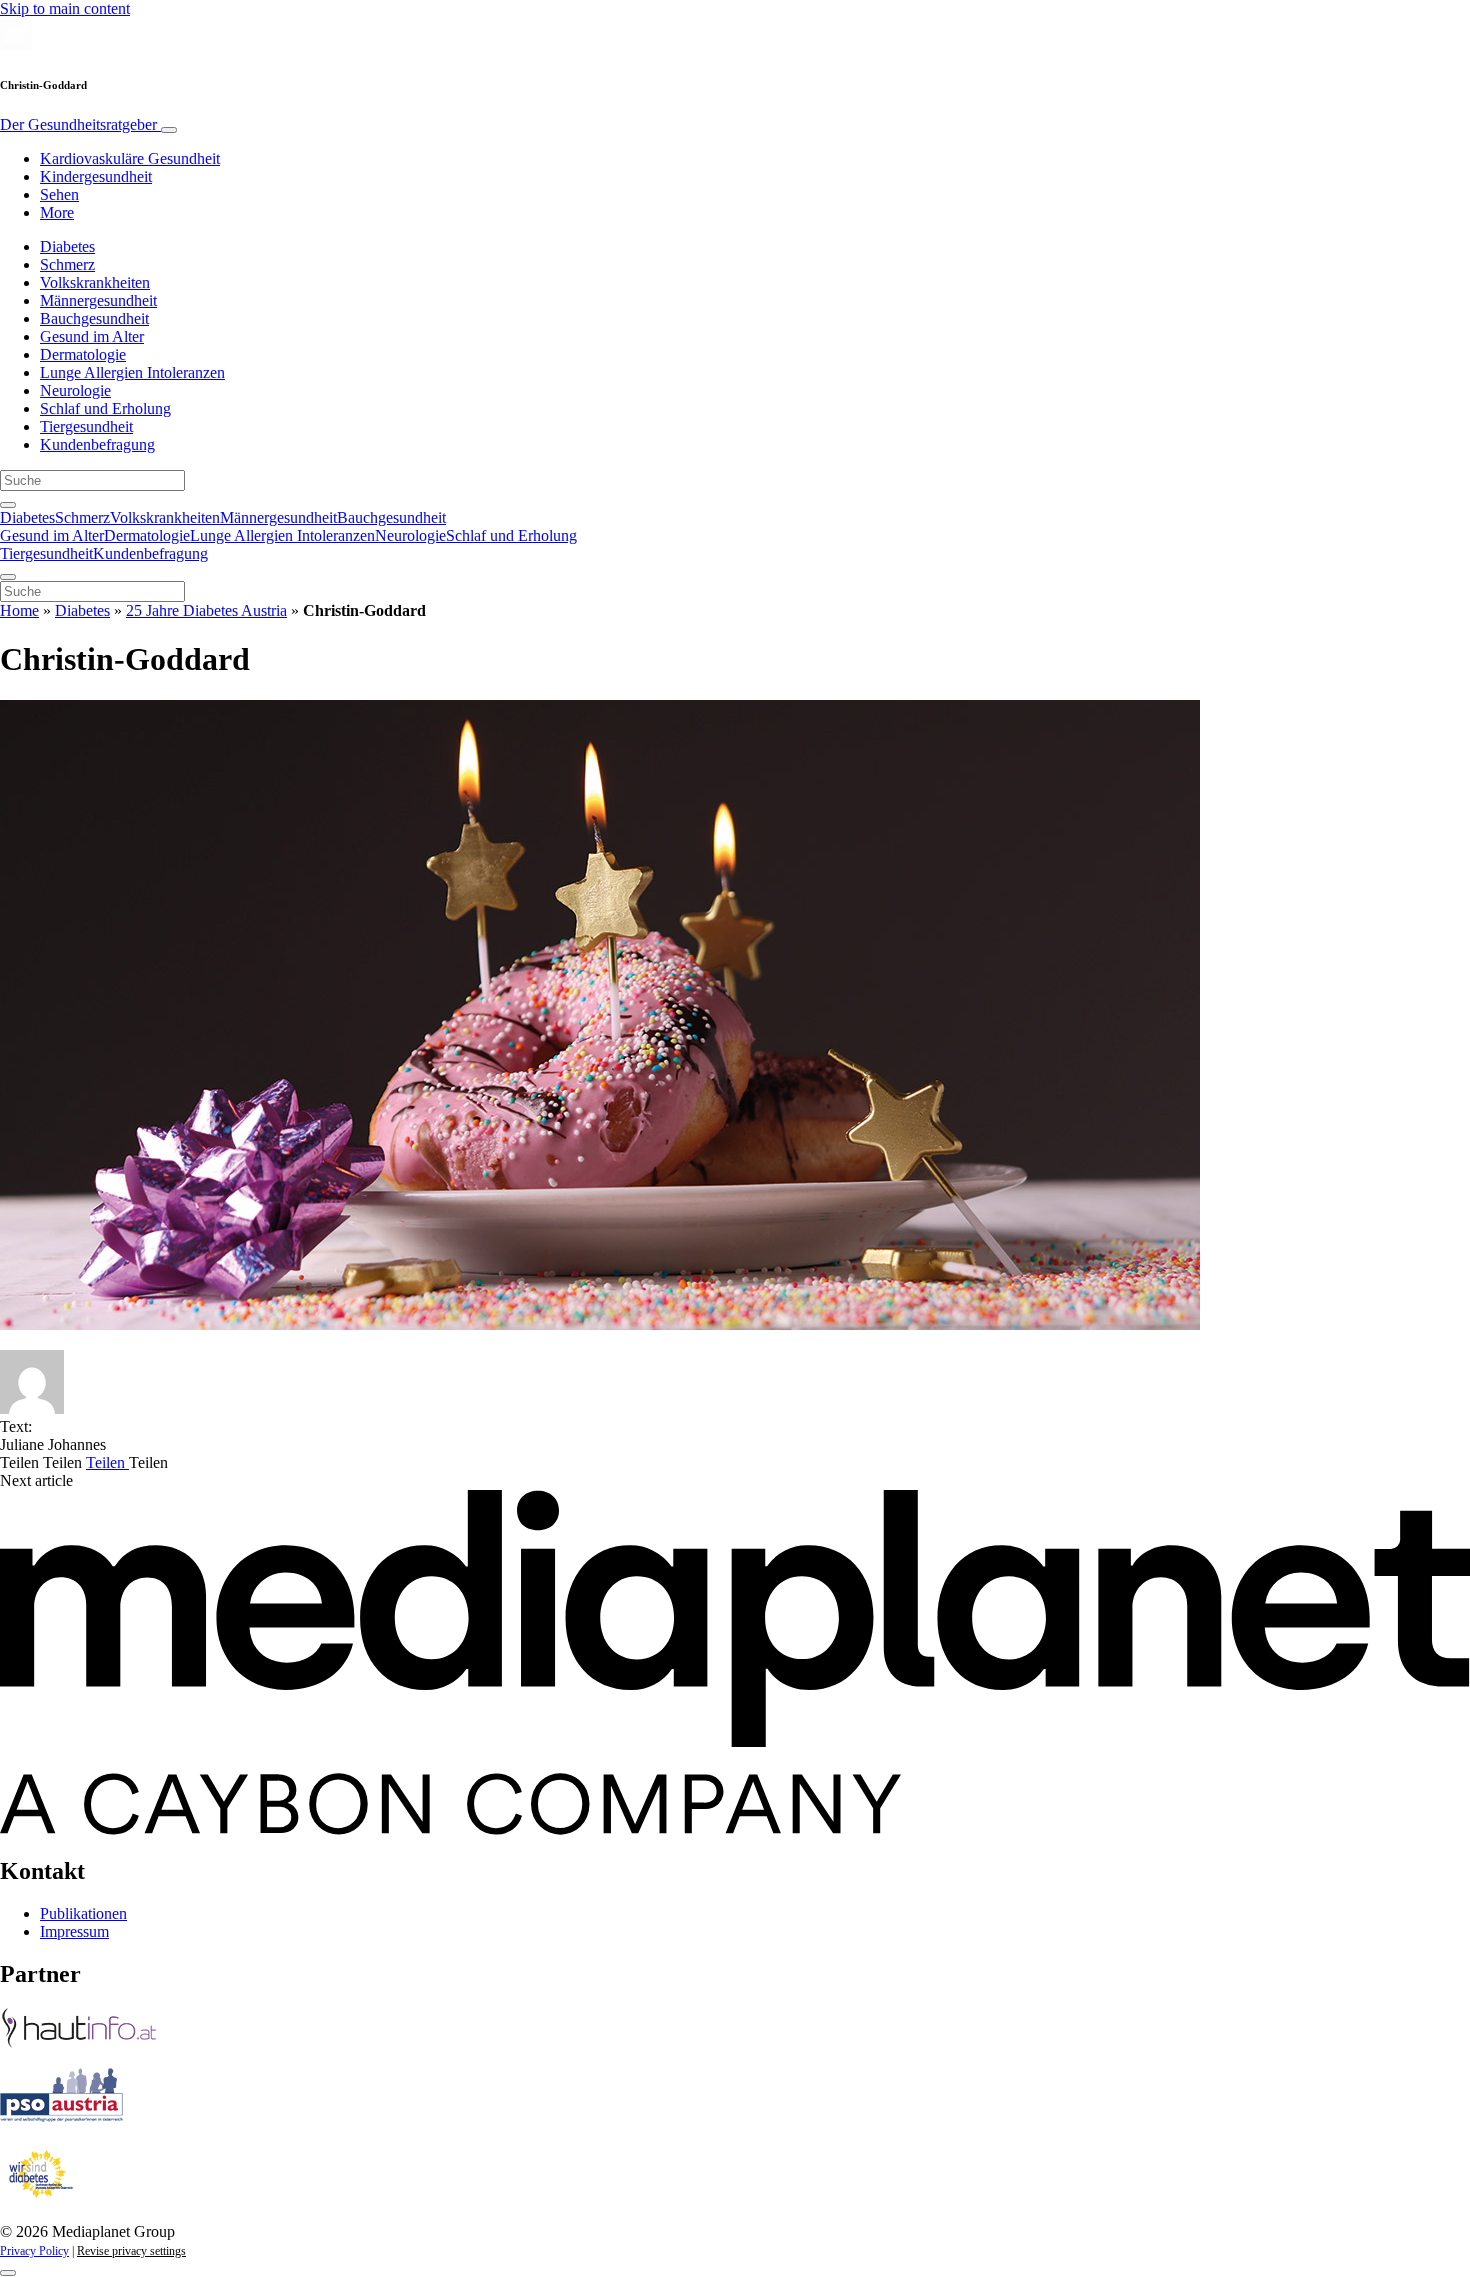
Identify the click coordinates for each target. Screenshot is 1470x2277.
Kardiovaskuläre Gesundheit (130, 158)
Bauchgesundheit (94, 318)
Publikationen (83, 1913)
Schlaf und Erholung (105, 408)
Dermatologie (83, 354)
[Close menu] (8, 577)
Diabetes (67, 246)
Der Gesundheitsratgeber (80, 124)
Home (19, 610)
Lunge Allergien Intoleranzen (132, 372)
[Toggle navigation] (169, 130)
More (57, 212)
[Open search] (8, 505)
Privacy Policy (34, 2251)
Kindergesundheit (96, 176)
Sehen (59, 194)
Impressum (74, 1931)
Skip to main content (65, 8)
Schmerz (67, 264)
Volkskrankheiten (95, 282)
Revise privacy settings (131, 2251)
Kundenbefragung (97, 444)
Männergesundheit (98, 300)
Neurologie (75, 390)
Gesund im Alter (92, 336)
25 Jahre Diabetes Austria (206, 610)
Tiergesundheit (86, 426)
